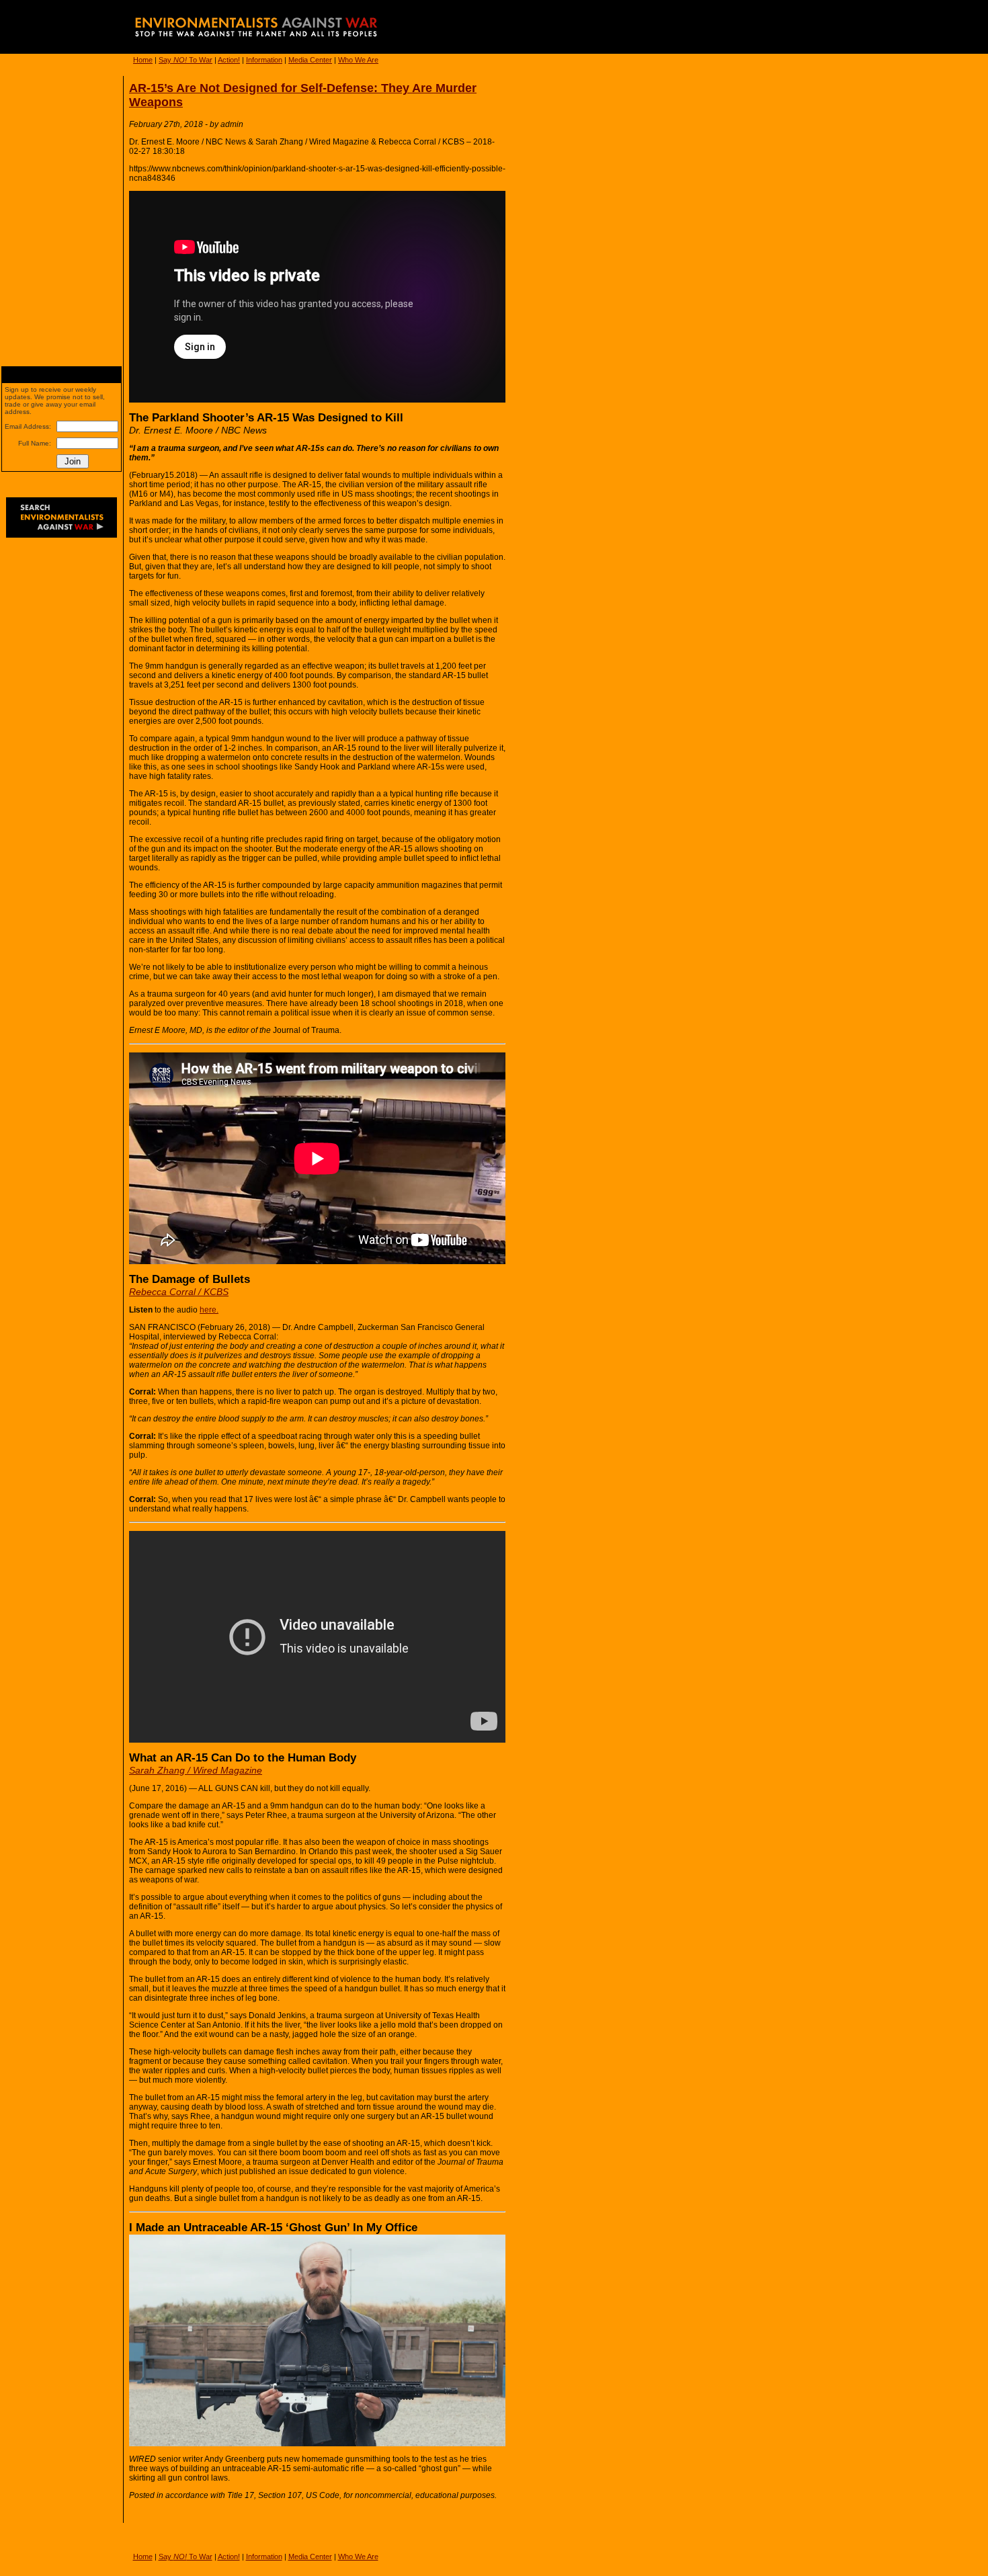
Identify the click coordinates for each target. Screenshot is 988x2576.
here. (209, 1310)
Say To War (186, 60)
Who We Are (358, 60)
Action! (229, 60)
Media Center (310, 60)
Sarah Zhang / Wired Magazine (196, 1770)
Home (143, 60)
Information (264, 60)
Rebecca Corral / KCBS (179, 1292)
